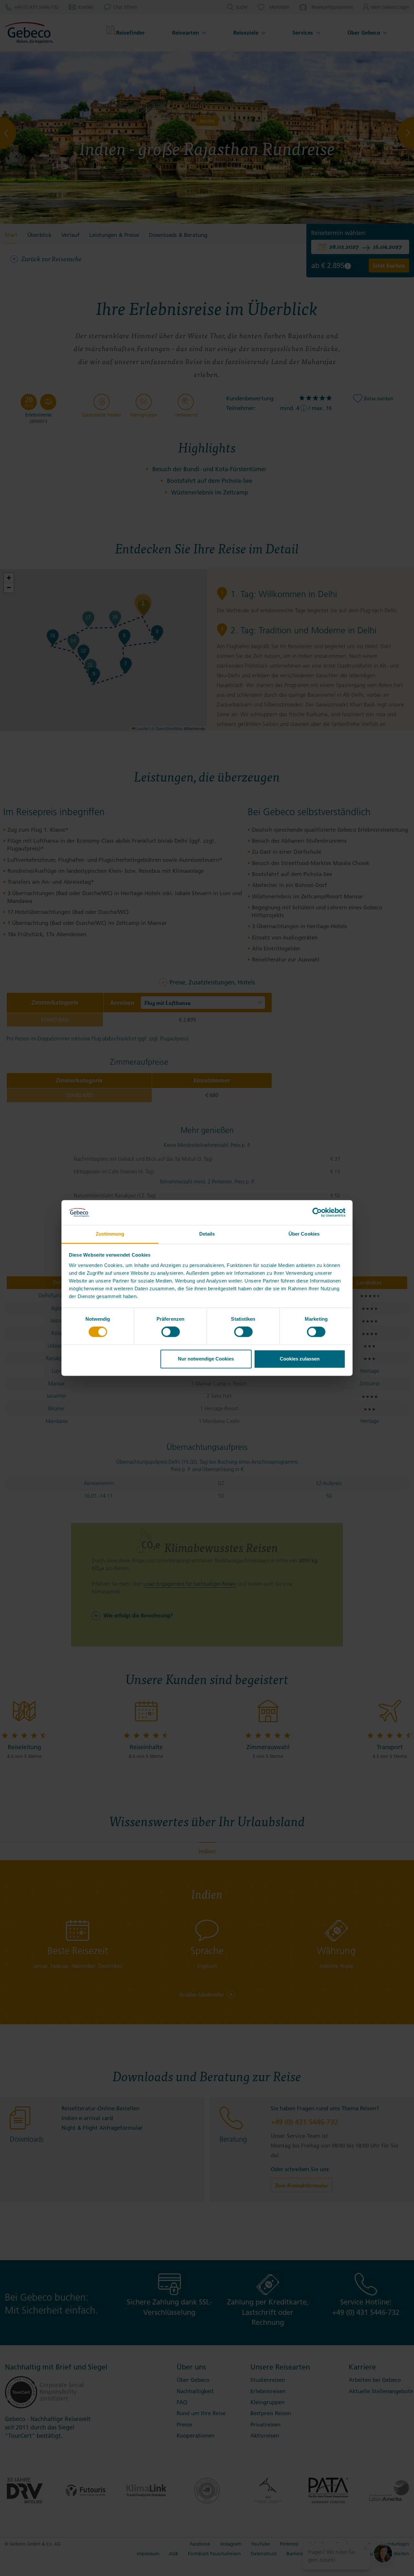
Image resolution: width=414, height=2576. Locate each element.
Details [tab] (207, 1234)
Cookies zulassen (300, 1359)
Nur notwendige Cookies (206, 1359)
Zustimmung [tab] (110, 1234)
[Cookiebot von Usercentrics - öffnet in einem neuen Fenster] (317, 1213)
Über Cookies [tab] (304, 1234)
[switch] (171, 1332)
